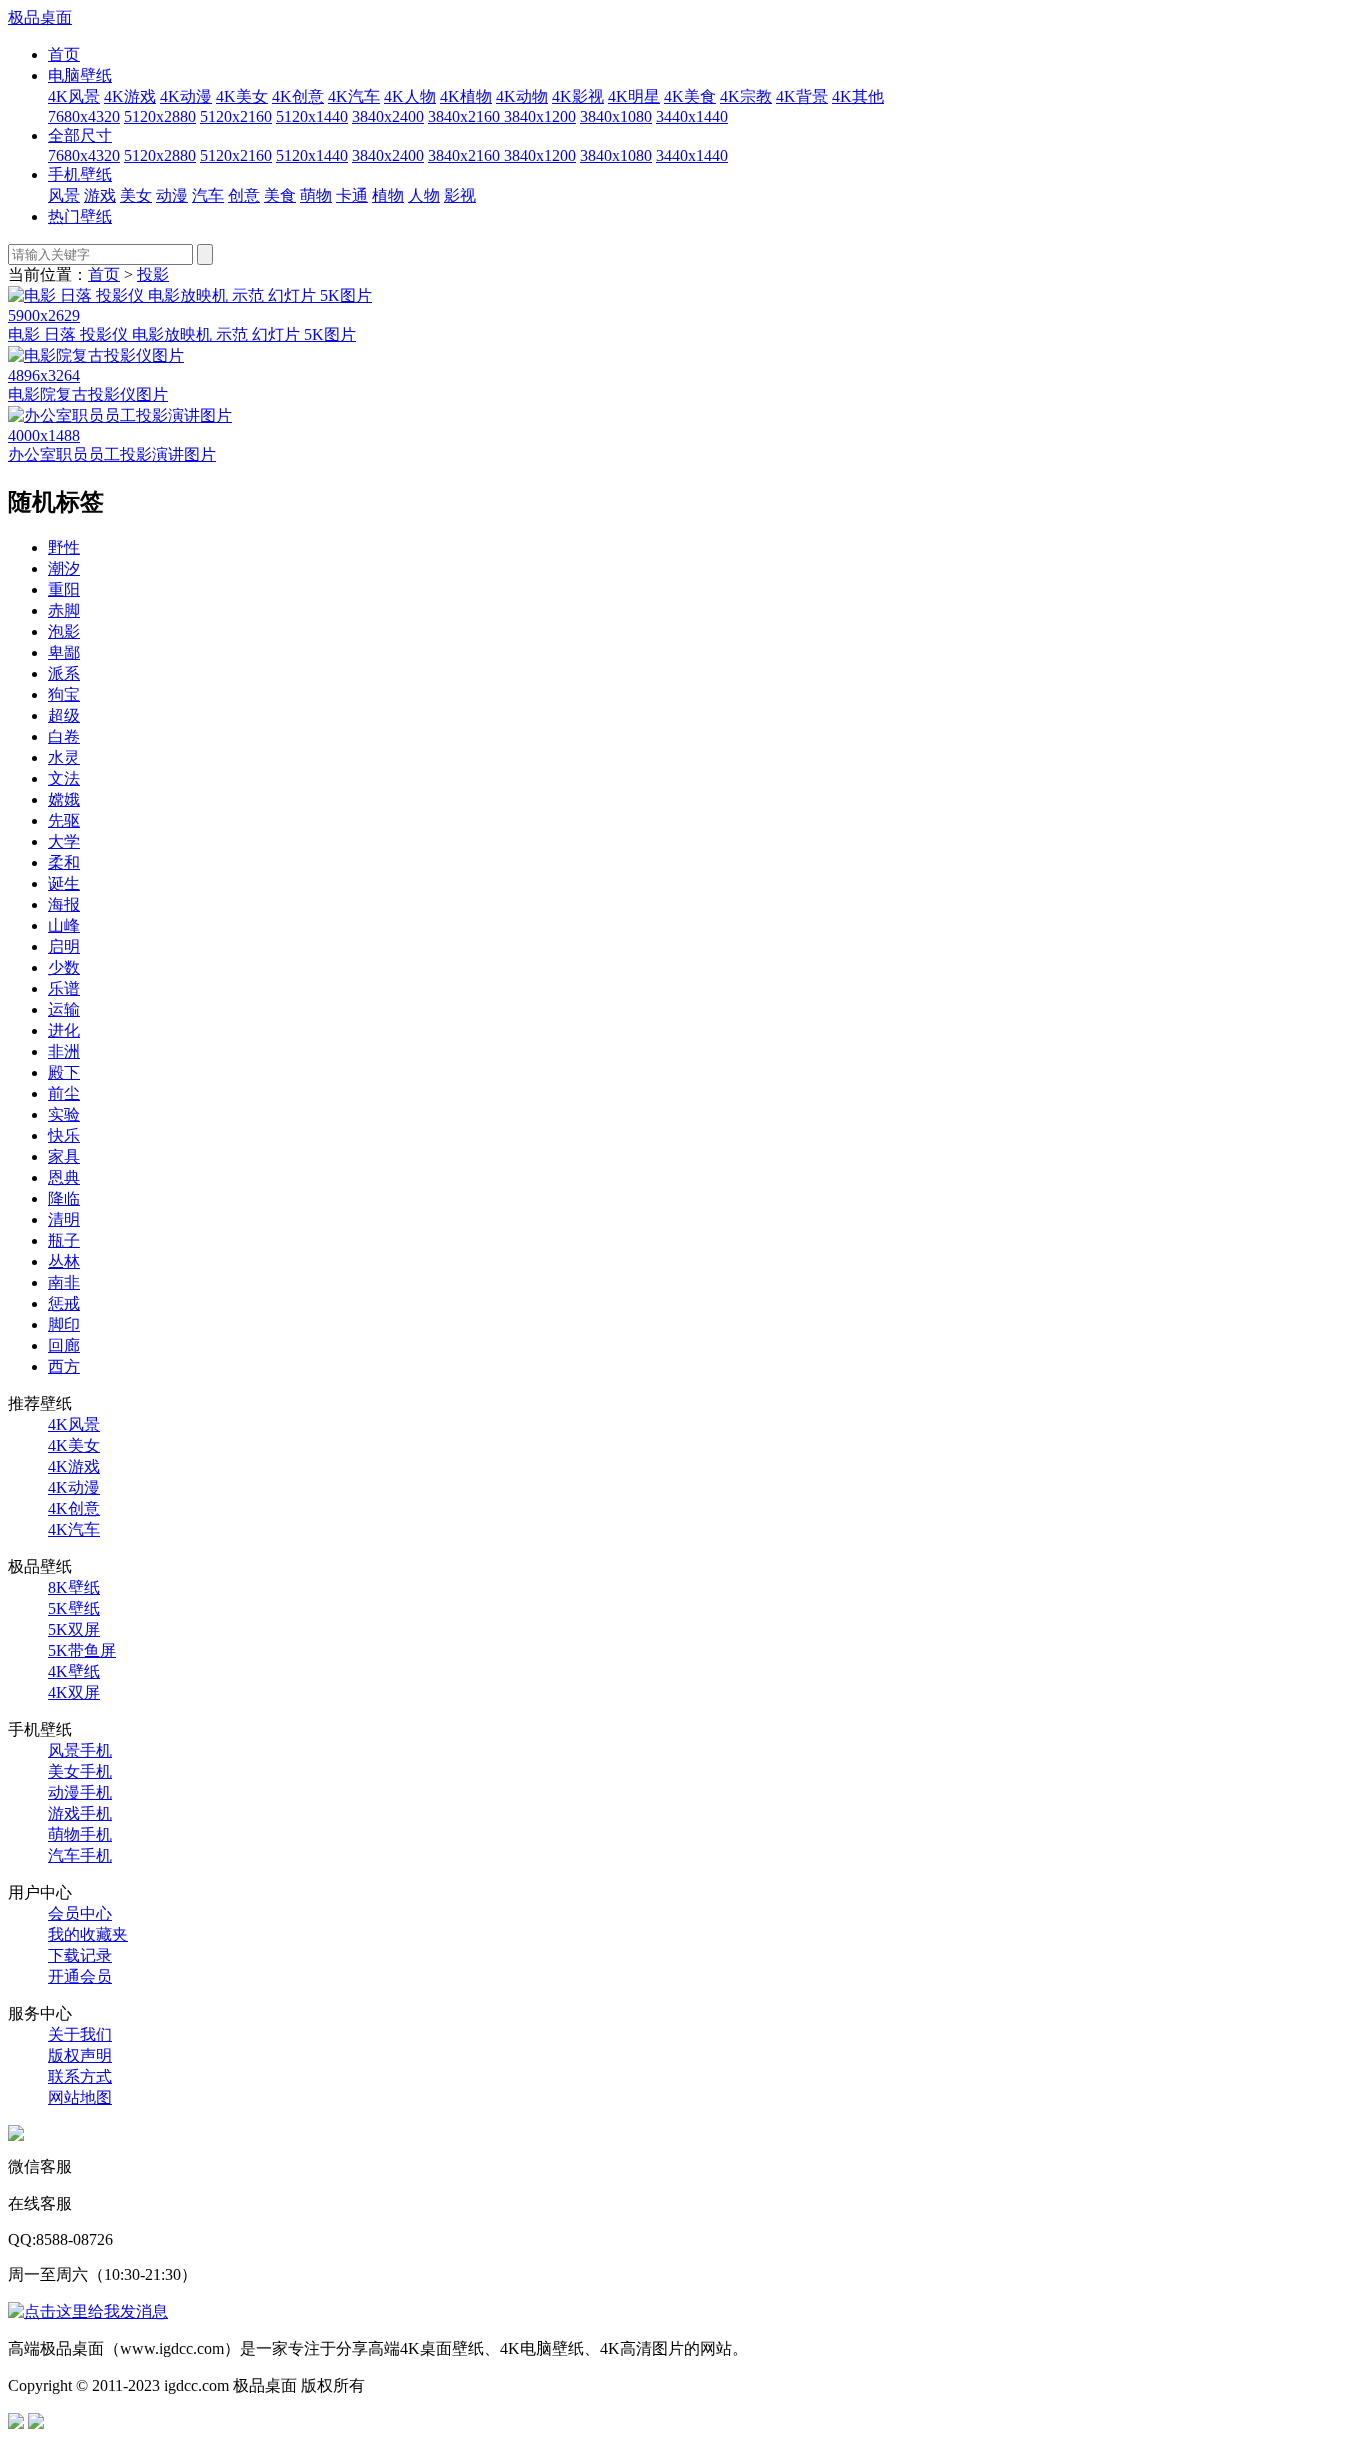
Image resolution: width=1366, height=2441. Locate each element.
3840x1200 (540, 116)
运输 (64, 1009)
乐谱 (64, 988)
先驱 (64, 820)
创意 (244, 195)
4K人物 (410, 96)
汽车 (208, 195)
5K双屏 (74, 1629)
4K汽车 (354, 96)
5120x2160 (236, 116)
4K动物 (522, 96)
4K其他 (858, 96)
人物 (424, 195)
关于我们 (80, 2034)
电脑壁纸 (80, 75)
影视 (460, 195)
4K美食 (690, 96)
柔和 (64, 862)
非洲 (64, 1051)
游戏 (100, 195)
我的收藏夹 (88, 1934)
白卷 (64, 736)
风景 (64, 195)
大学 (64, 841)
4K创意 (298, 96)
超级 (64, 715)
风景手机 (80, 1750)
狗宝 (64, 694)
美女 (136, 195)
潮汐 (64, 568)
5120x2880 (160, 116)
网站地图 (80, 2097)
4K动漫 (186, 96)
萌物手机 (80, 1834)
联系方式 (80, 2076)
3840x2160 (466, 116)
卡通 (352, 195)
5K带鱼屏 (82, 1650)
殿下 (64, 1072)
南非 (64, 1282)
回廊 (64, 1345)
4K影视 (578, 96)
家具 (64, 1156)
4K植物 (466, 96)
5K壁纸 (74, 1608)
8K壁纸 (74, 1587)
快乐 (64, 1135)
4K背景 (802, 96)
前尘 (64, 1093)
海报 (64, 904)
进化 (64, 1030)
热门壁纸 (80, 216)
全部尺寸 (80, 135)
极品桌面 (40, 17)
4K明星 (634, 96)
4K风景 (74, 96)
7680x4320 (84, 116)
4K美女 (242, 96)
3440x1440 (692, 116)
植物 (388, 195)
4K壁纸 (74, 1671)
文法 (64, 778)
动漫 (172, 195)
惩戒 (64, 1303)
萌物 (316, 195)
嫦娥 (64, 799)
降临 (64, 1198)
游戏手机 (80, 1813)
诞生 (64, 883)
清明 (64, 1219)
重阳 (64, 589)
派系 (64, 673)
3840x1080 (616, 116)
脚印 (64, 1324)
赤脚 (64, 610)
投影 (153, 274)
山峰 (64, 925)
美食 (280, 195)
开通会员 (80, 1976)
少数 (64, 967)
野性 (64, 547)
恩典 (64, 1177)
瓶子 (64, 1240)
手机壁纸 (80, 174)
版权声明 (80, 2055)
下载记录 (80, 1955)
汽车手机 (80, 1855)
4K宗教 (746, 96)
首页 (64, 54)
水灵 (64, 757)
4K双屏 (74, 1692)
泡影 (64, 631)
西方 (64, 1366)
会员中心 (80, 1913)
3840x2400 (388, 116)
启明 (64, 946)
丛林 (64, 1261)
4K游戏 (130, 96)
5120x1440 (312, 116)
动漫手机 (80, 1792)
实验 (64, 1114)
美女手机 (80, 1771)
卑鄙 (64, 652)
